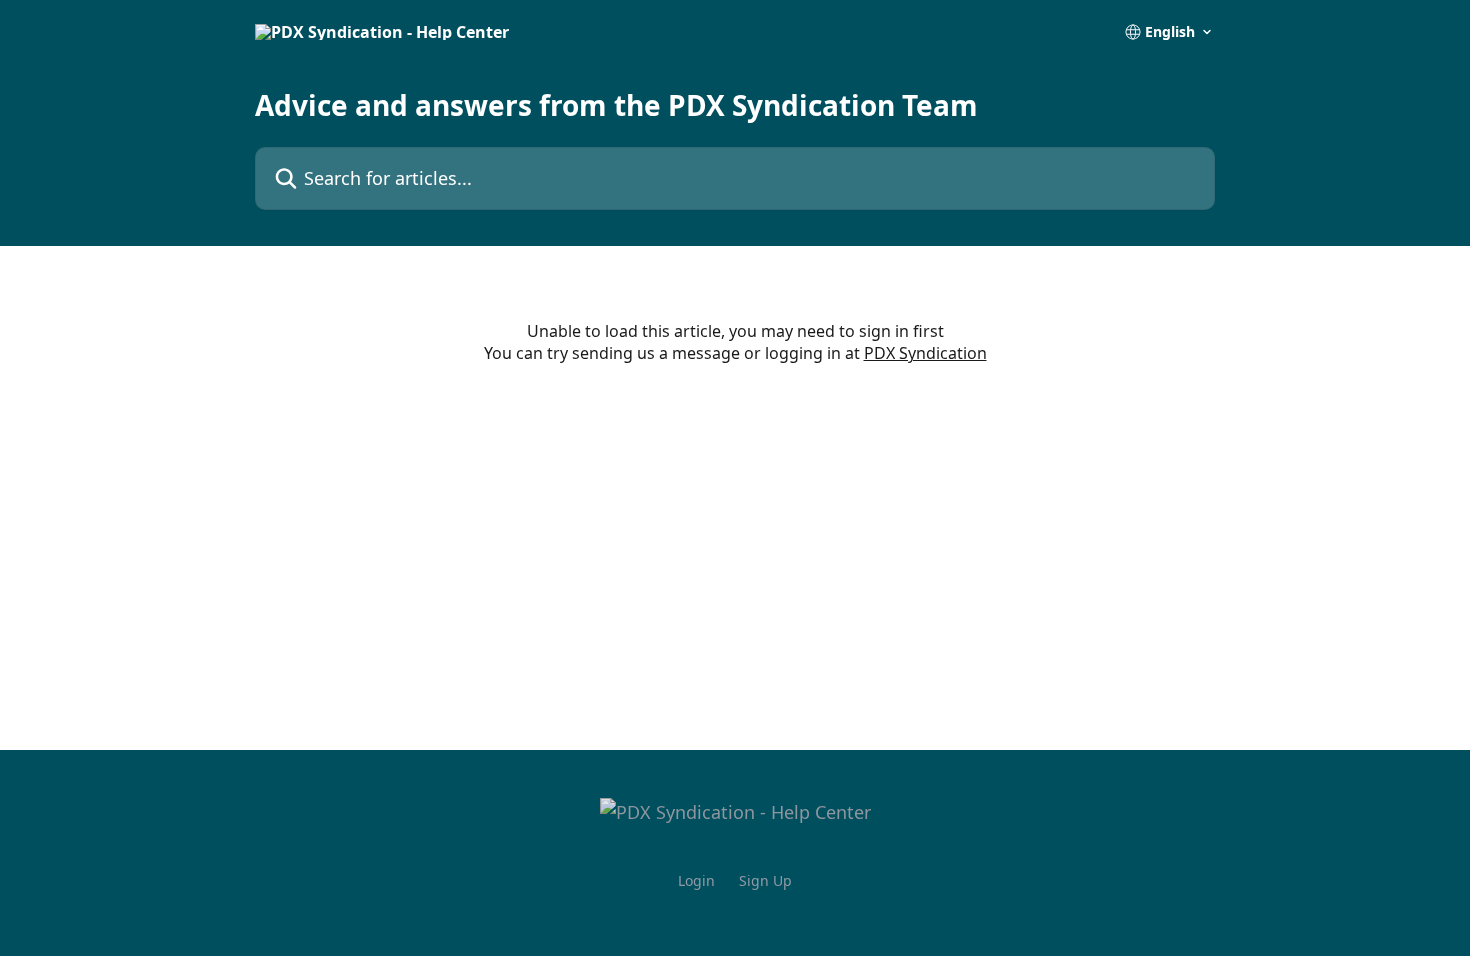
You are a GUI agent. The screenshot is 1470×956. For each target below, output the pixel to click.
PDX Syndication (925, 353)
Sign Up (765, 880)
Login (696, 880)
